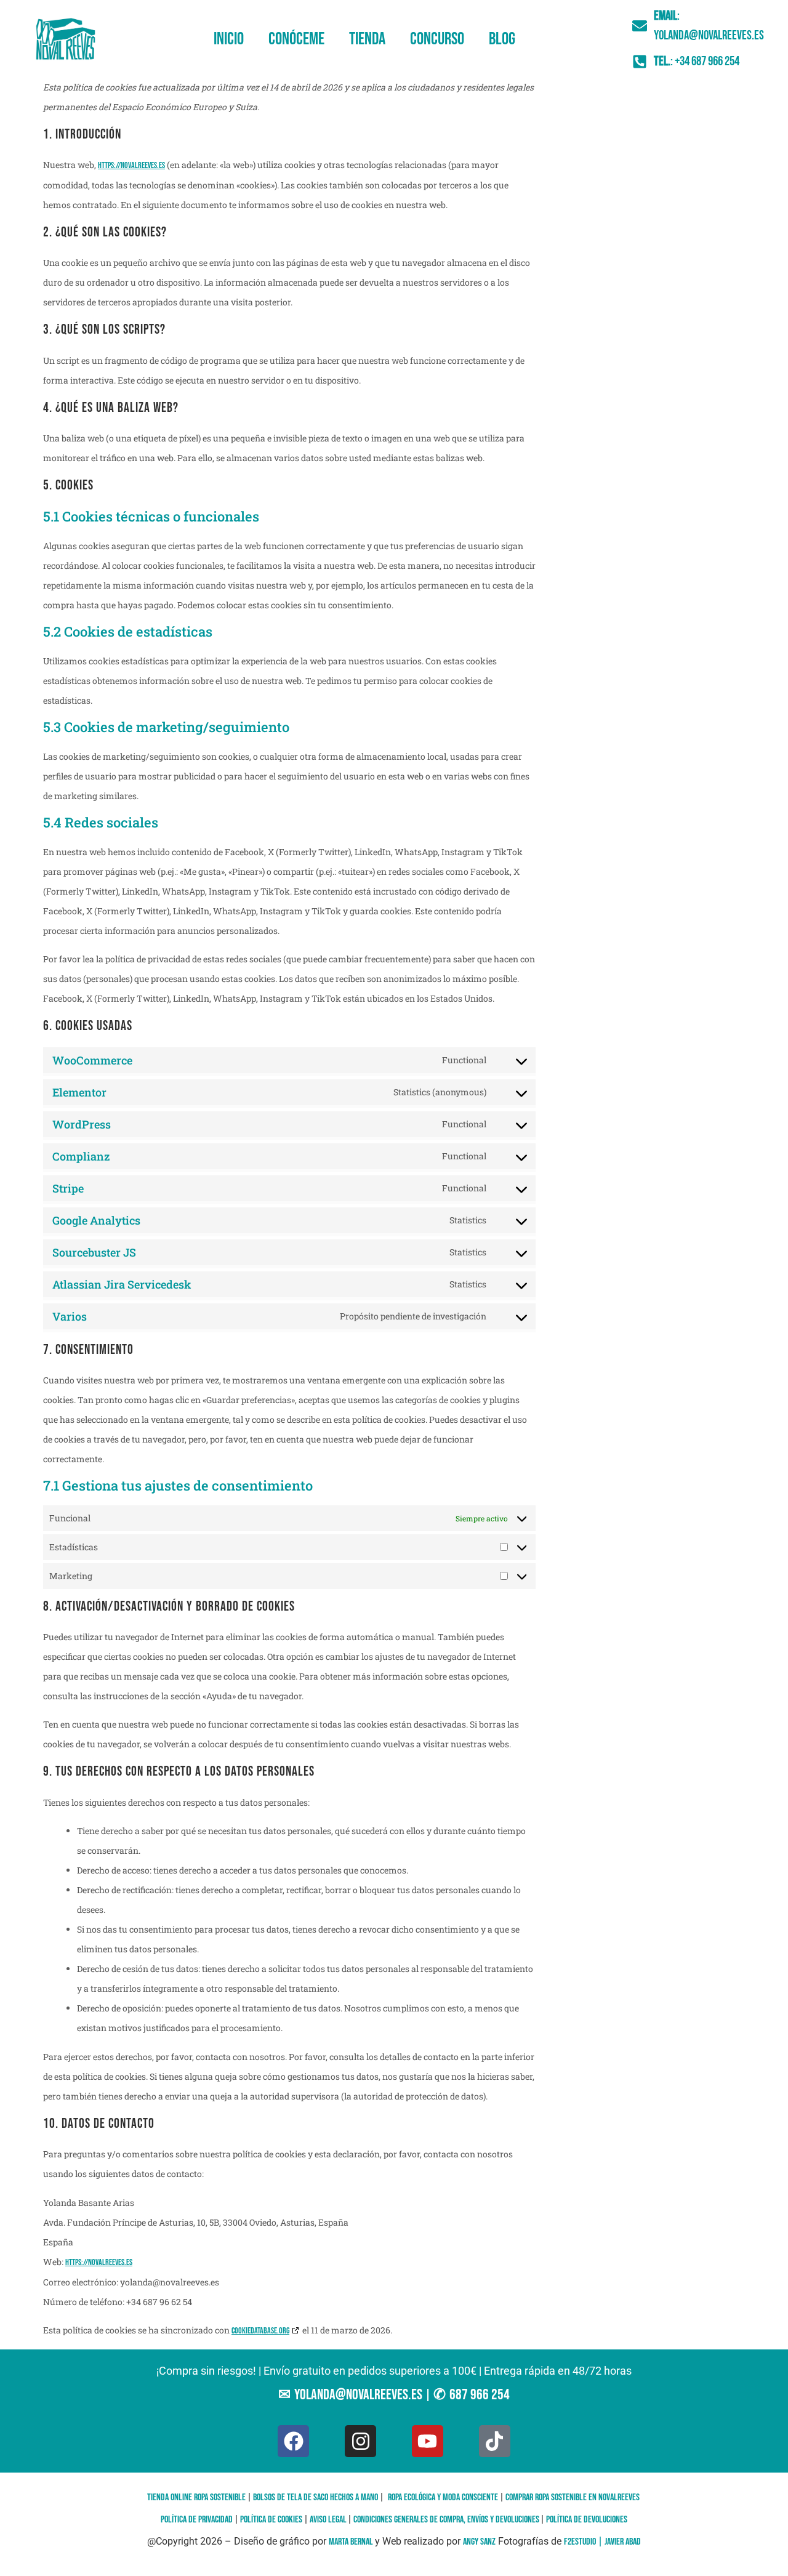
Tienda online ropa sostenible (196, 2498)
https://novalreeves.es (131, 165)
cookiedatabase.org (260, 2331)
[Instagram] (360, 2441)
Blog (502, 39)
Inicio (229, 39)
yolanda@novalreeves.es (358, 2395)
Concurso (437, 39)
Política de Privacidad (197, 2520)
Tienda (367, 39)
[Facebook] (293, 2441)
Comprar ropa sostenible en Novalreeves (573, 2498)
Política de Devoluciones (587, 2520)
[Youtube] (428, 2441)
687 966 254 (480, 2395)
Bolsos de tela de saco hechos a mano (316, 2498)
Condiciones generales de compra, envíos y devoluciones (447, 2520)
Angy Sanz (479, 2542)
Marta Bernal (352, 2542)
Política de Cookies (271, 2520)
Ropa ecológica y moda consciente (443, 2498)
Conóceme (296, 39)
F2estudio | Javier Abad (602, 2542)
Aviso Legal (329, 2520)
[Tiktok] (495, 2441)
